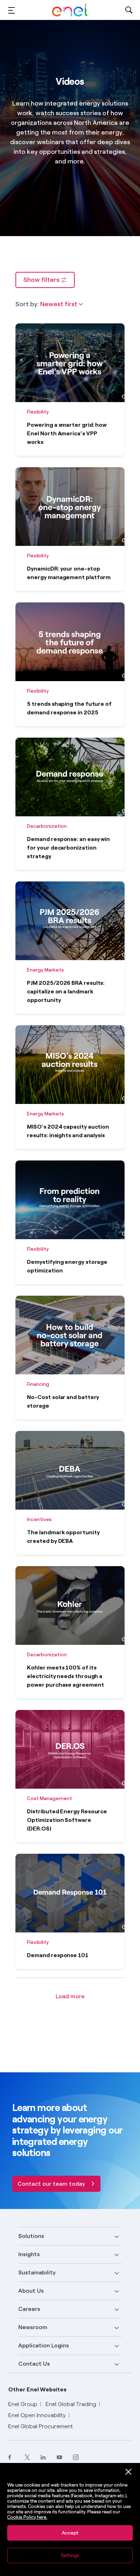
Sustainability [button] (37, 2272)
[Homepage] (70, 10)
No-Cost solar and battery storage (63, 1401)
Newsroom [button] (33, 2327)
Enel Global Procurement (41, 2426)
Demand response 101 (57, 1955)
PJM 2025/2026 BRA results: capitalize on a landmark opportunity (66, 991)
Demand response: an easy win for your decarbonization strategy (68, 848)
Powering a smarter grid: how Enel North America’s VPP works (67, 433)
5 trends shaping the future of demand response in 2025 (69, 708)
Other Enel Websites (37, 2389)
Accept (70, 2533)
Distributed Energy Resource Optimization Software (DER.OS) (67, 1820)
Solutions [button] (31, 2236)
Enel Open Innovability (37, 2415)
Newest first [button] (59, 304)
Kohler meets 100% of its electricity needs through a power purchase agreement (65, 1676)
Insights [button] (29, 2254)
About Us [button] (31, 2291)
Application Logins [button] (44, 2345)
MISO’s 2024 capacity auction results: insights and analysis (68, 1131)
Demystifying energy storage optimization (67, 1266)
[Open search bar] (129, 10)
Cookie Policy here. (27, 2517)
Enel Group (23, 2404)
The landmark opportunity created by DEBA (63, 1537)
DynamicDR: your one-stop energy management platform (69, 573)
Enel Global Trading (71, 2404)
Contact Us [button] (34, 2364)
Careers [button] (29, 2309)
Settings (70, 2555)
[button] (11, 10)
